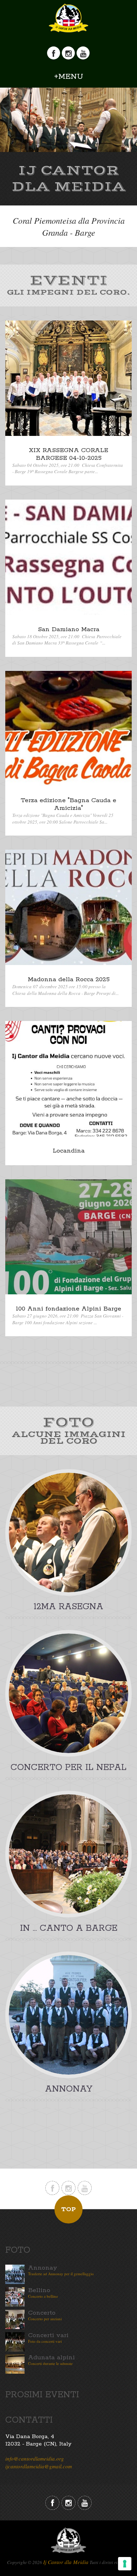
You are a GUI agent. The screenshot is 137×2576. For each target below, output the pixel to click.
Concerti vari (48, 2335)
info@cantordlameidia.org (35, 2458)
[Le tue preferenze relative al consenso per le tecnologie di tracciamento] (125, 2564)
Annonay (43, 2268)
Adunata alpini (51, 2358)
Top (68, 2209)
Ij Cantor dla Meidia (66, 2562)
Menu (71, 77)
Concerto (42, 2313)
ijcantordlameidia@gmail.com (39, 2466)
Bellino (39, 2290)
